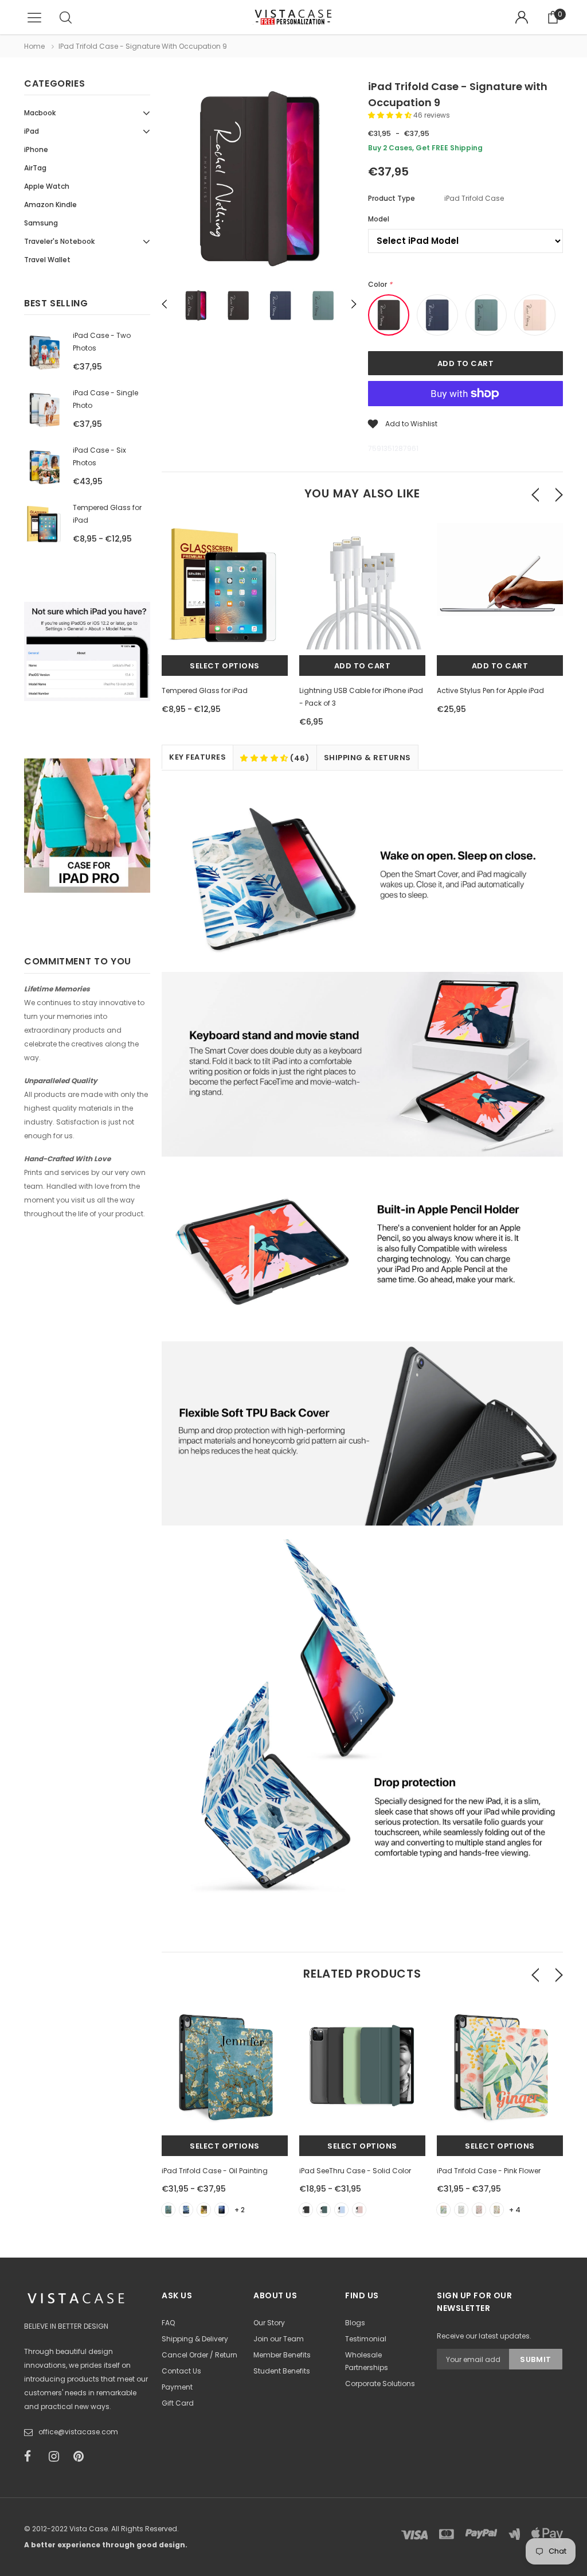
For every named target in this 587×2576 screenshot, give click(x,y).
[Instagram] (57, 2457)
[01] (168, 2210)
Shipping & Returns (367, 758)
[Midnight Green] (324, 2210)
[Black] (306, 2210)
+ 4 (515, 2210)
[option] (259, 181)
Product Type (392, 198)
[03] (204, 2210)
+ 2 (240, 2210)
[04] (222, 2210)
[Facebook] (33, 2457)
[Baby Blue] (341, 2210)
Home (34, 46)
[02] (186, 2210)
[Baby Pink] (359, 2210)
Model (379, 219)
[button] (391, 115)
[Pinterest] (82, 2457)
